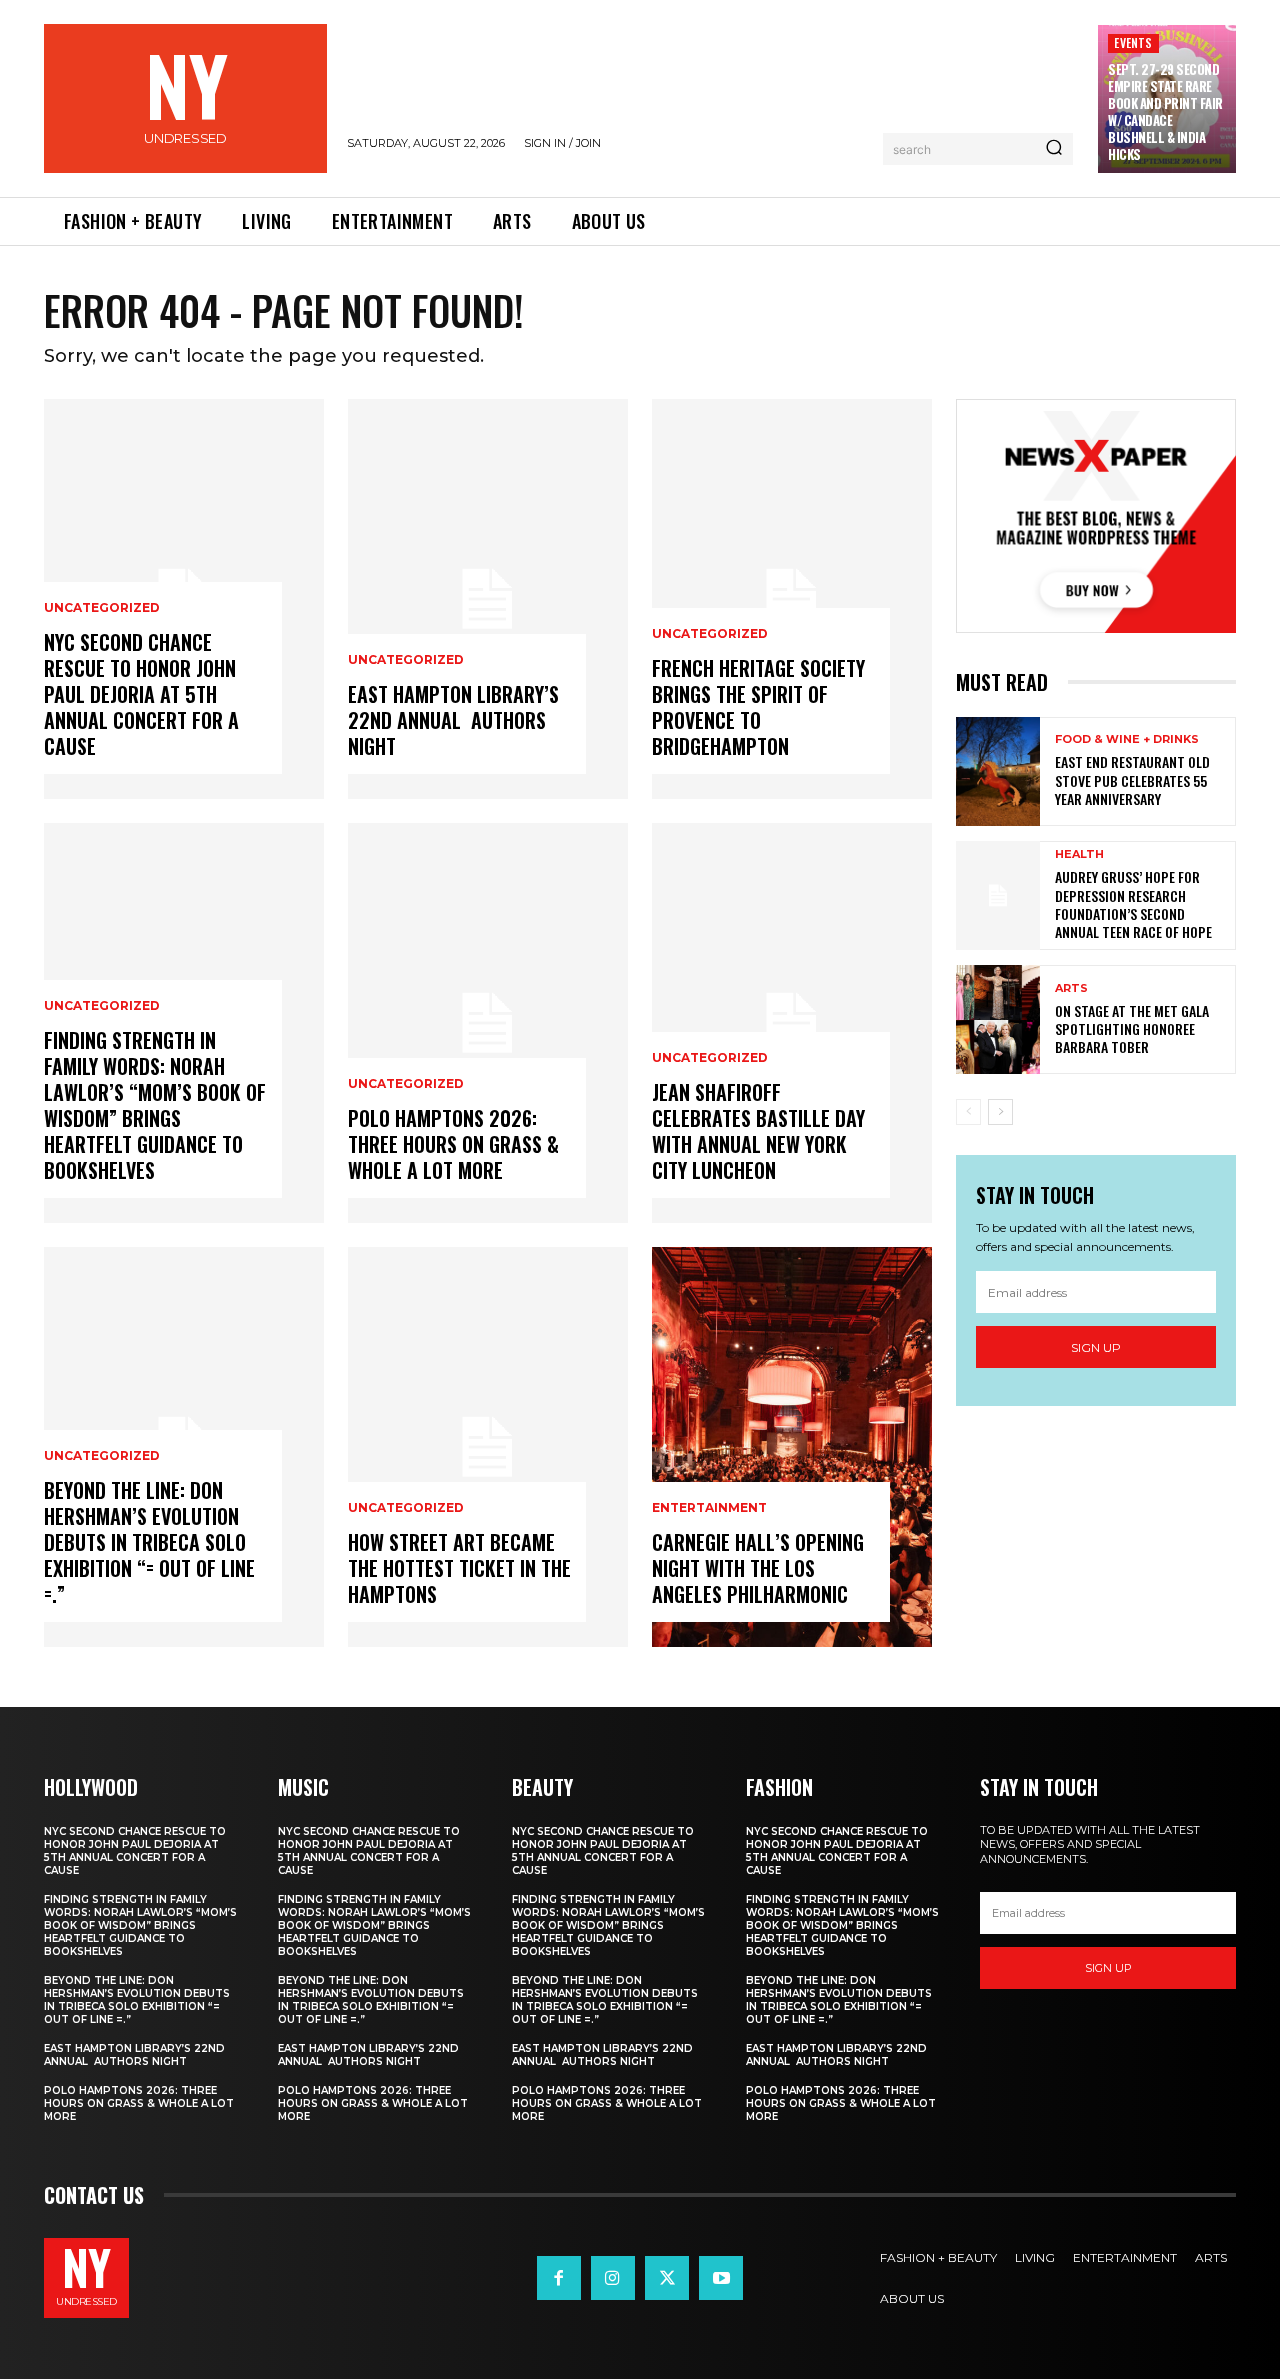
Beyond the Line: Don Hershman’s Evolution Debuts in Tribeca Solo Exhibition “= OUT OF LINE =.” (149, 1542)
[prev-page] (968, 1112)
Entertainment (709, 1508)
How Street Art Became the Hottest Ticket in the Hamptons (459, 1568)
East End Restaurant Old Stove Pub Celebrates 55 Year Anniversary (1132, 779)
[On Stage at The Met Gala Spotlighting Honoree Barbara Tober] (998, 1019)
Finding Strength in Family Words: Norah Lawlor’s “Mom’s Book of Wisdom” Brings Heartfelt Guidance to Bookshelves (155, 1105)
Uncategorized (102, 608)
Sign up (1096, 1347)
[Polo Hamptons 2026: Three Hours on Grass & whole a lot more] (488, 1023)
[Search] (1054, 149)
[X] (667, 2278)
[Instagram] (613, 2278)
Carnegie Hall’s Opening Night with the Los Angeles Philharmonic (758, 1568)
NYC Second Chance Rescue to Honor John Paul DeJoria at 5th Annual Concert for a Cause (141, 694)
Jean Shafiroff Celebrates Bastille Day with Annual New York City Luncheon (758, 1131)
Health (1079, 854)
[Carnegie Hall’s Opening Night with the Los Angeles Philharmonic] (792, 1447)
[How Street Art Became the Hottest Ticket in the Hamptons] (488, 1447)
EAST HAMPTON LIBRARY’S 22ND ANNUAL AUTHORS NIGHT (453, 720)
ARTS (1071, 988)
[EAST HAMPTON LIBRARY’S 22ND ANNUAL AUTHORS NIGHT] (488, 599)
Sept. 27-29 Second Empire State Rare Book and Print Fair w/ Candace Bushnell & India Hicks (1165, 111)
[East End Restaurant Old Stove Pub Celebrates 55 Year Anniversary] (998, 771)
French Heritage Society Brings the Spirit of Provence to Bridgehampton (758, 707)
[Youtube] (721, 2278)
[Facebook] (559, 2278)
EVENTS (1133, 42)
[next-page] (1000, 1112)
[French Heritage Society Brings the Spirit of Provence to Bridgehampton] (792, 599)
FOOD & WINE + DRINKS (1127, 739)
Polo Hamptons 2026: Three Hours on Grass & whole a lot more (453, 1144)
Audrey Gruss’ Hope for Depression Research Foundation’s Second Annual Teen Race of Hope (1133, 904)
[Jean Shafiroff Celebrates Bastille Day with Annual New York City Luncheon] (792, 1023)
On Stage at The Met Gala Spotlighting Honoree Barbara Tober (1132, 1028)
